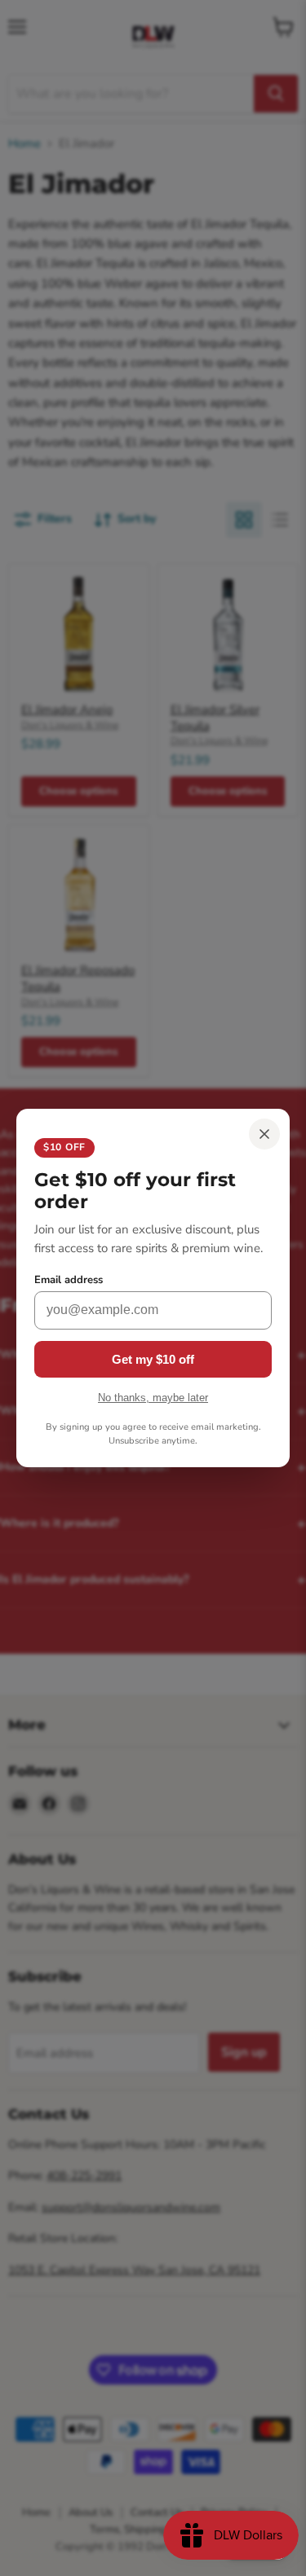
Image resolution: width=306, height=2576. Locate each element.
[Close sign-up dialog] (264, 1134)
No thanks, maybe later (153, 1398)
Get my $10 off (153, 1359)
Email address (69, 1280)
